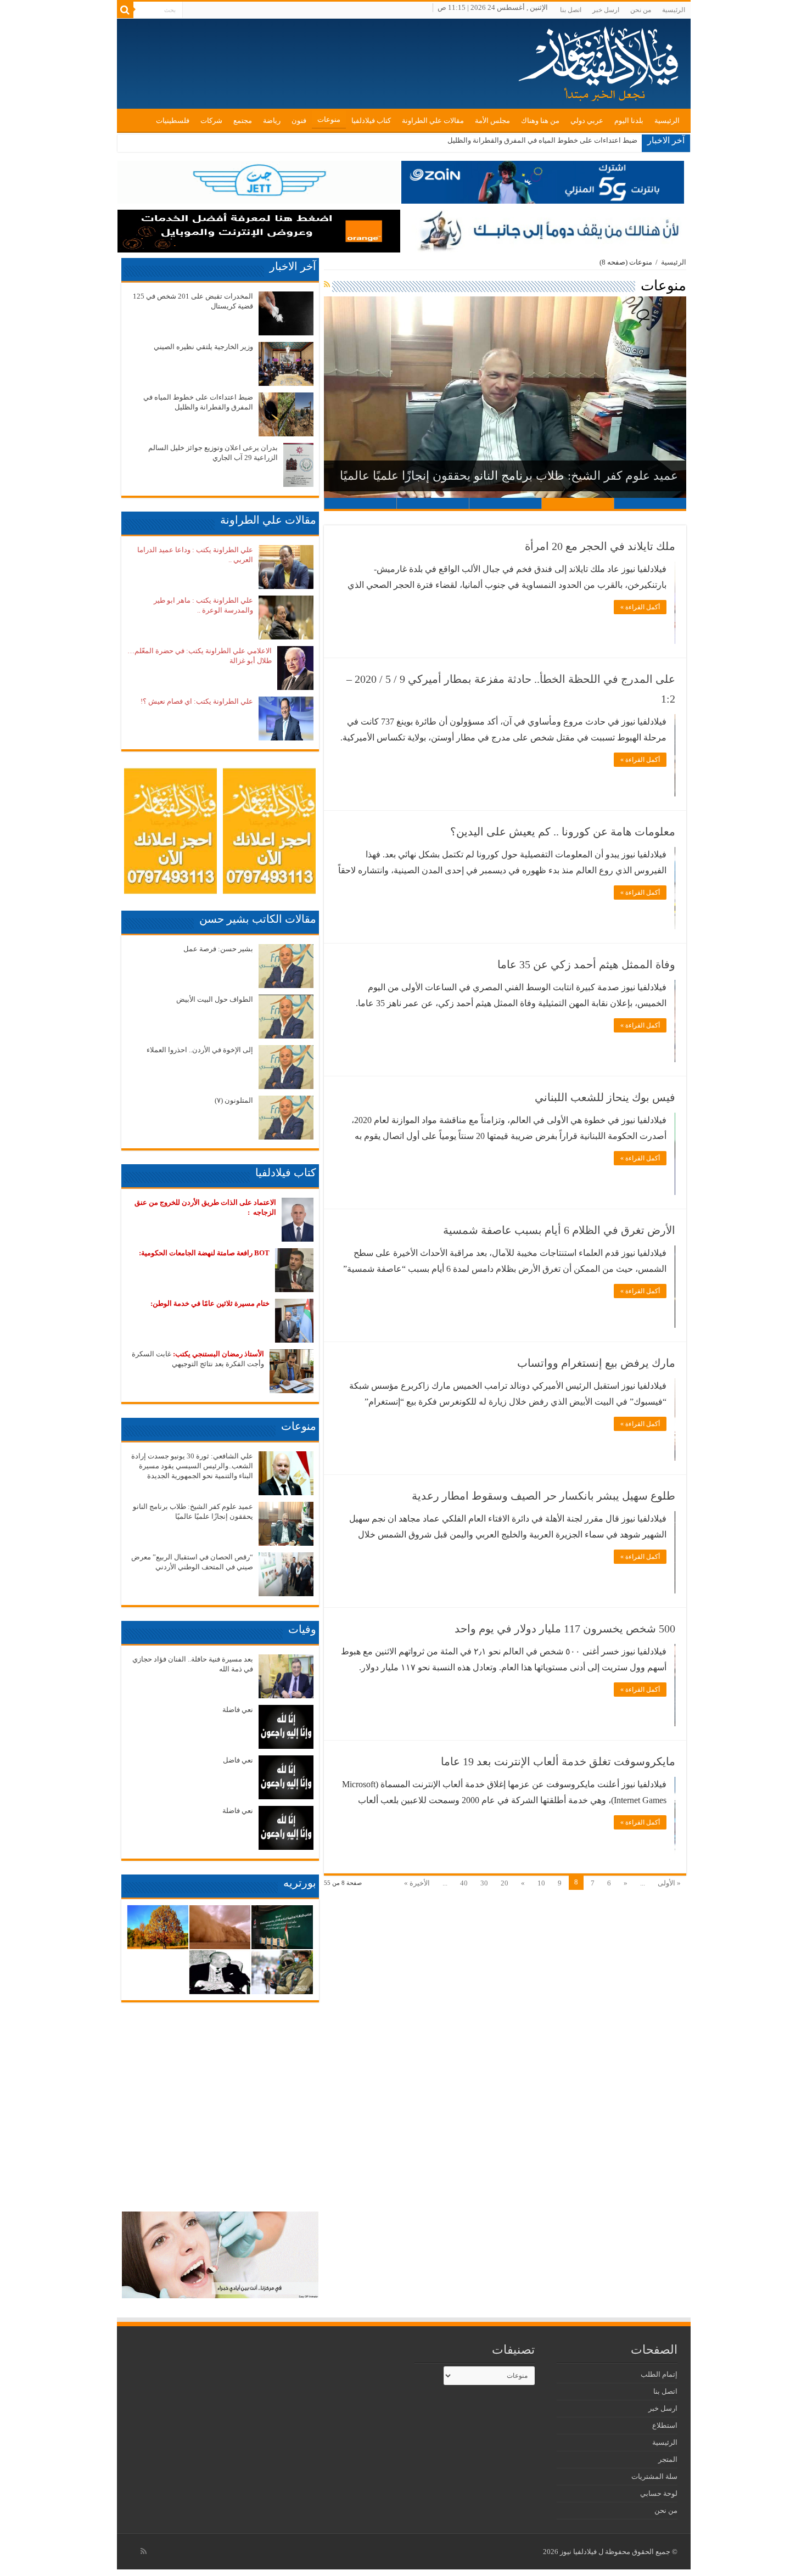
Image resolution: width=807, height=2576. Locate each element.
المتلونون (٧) (234, 1100)
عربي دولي (587, 120)
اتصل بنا (571, 10)
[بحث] (125, 10)
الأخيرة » (417, 1883)
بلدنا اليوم (629, 120)
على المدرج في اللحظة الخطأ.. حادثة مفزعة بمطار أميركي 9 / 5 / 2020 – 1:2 (511, 689)
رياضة (272, 120)
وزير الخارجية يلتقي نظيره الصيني (203, 347)
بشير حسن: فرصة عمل (218, 949)
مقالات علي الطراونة (433, 120)
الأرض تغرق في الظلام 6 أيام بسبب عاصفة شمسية (559, 1230)
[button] (505, 397)
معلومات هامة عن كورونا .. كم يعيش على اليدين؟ (563, 832)
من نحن (641, 10)
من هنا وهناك (540, 120)
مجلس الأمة (492, 120)
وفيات (302, 1629)
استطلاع (665, 2425)
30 (484, 1883)
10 (541, 1883)
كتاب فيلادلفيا (371, 120)
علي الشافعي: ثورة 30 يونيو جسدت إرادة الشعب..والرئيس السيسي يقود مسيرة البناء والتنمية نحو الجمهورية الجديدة (192, 1466)
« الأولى (669, 1883)
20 (505, 1883)
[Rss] (144, 2551)
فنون (299, 120)
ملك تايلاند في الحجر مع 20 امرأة (600, 546)
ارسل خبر (606, 10)
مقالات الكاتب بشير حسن (258, 919)
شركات (211, 120)
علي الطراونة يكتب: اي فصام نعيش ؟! (197, 701)
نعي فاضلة (238, 1710)
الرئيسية (674, 10)
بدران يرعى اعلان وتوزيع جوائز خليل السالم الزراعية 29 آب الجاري (539, 140)
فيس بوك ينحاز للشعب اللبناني (605, 1097)
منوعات (329, 119)
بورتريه (300, 1883)
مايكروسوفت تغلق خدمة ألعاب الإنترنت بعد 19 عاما (558, 1761)
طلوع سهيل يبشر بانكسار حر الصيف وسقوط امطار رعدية (543, 1496)
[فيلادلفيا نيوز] (600, 60)
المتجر (668, 2459)
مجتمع (243, 120)
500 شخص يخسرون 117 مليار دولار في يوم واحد (565, 1629)
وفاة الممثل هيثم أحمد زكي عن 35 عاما (586, 964)
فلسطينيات (173, 120)
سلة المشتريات (654, 2476)
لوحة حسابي (659, 2493)
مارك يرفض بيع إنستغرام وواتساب (596, 1363)
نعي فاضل (238, 1760)
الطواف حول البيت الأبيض (215, 999)
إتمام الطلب (659, 2374)
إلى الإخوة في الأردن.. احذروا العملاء (200, 1050)
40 (464, 1883)
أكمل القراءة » (640, 607)
